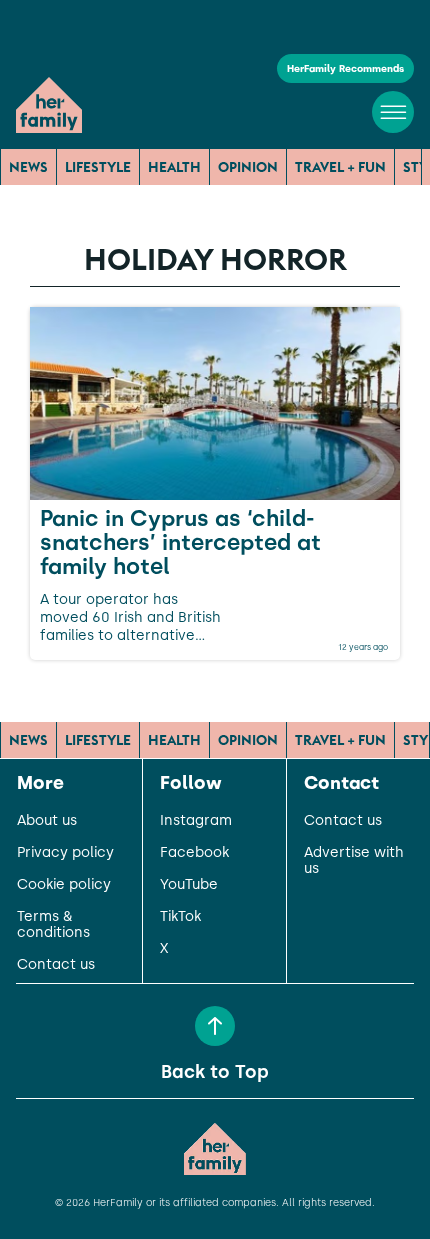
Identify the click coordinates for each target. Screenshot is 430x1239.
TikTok (180, 917)
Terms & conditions (53, 925)
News (28, 167)
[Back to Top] (215, 1026)
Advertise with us (354, 861)
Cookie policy (64, 885)
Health (174, 167)
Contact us (56, 965)
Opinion (248, 167)
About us (47, 821)
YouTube (189, 885)
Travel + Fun (340, 167)
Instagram (196, 821)
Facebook (194, 853)
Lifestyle (98, 167)
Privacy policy (65, 853)
